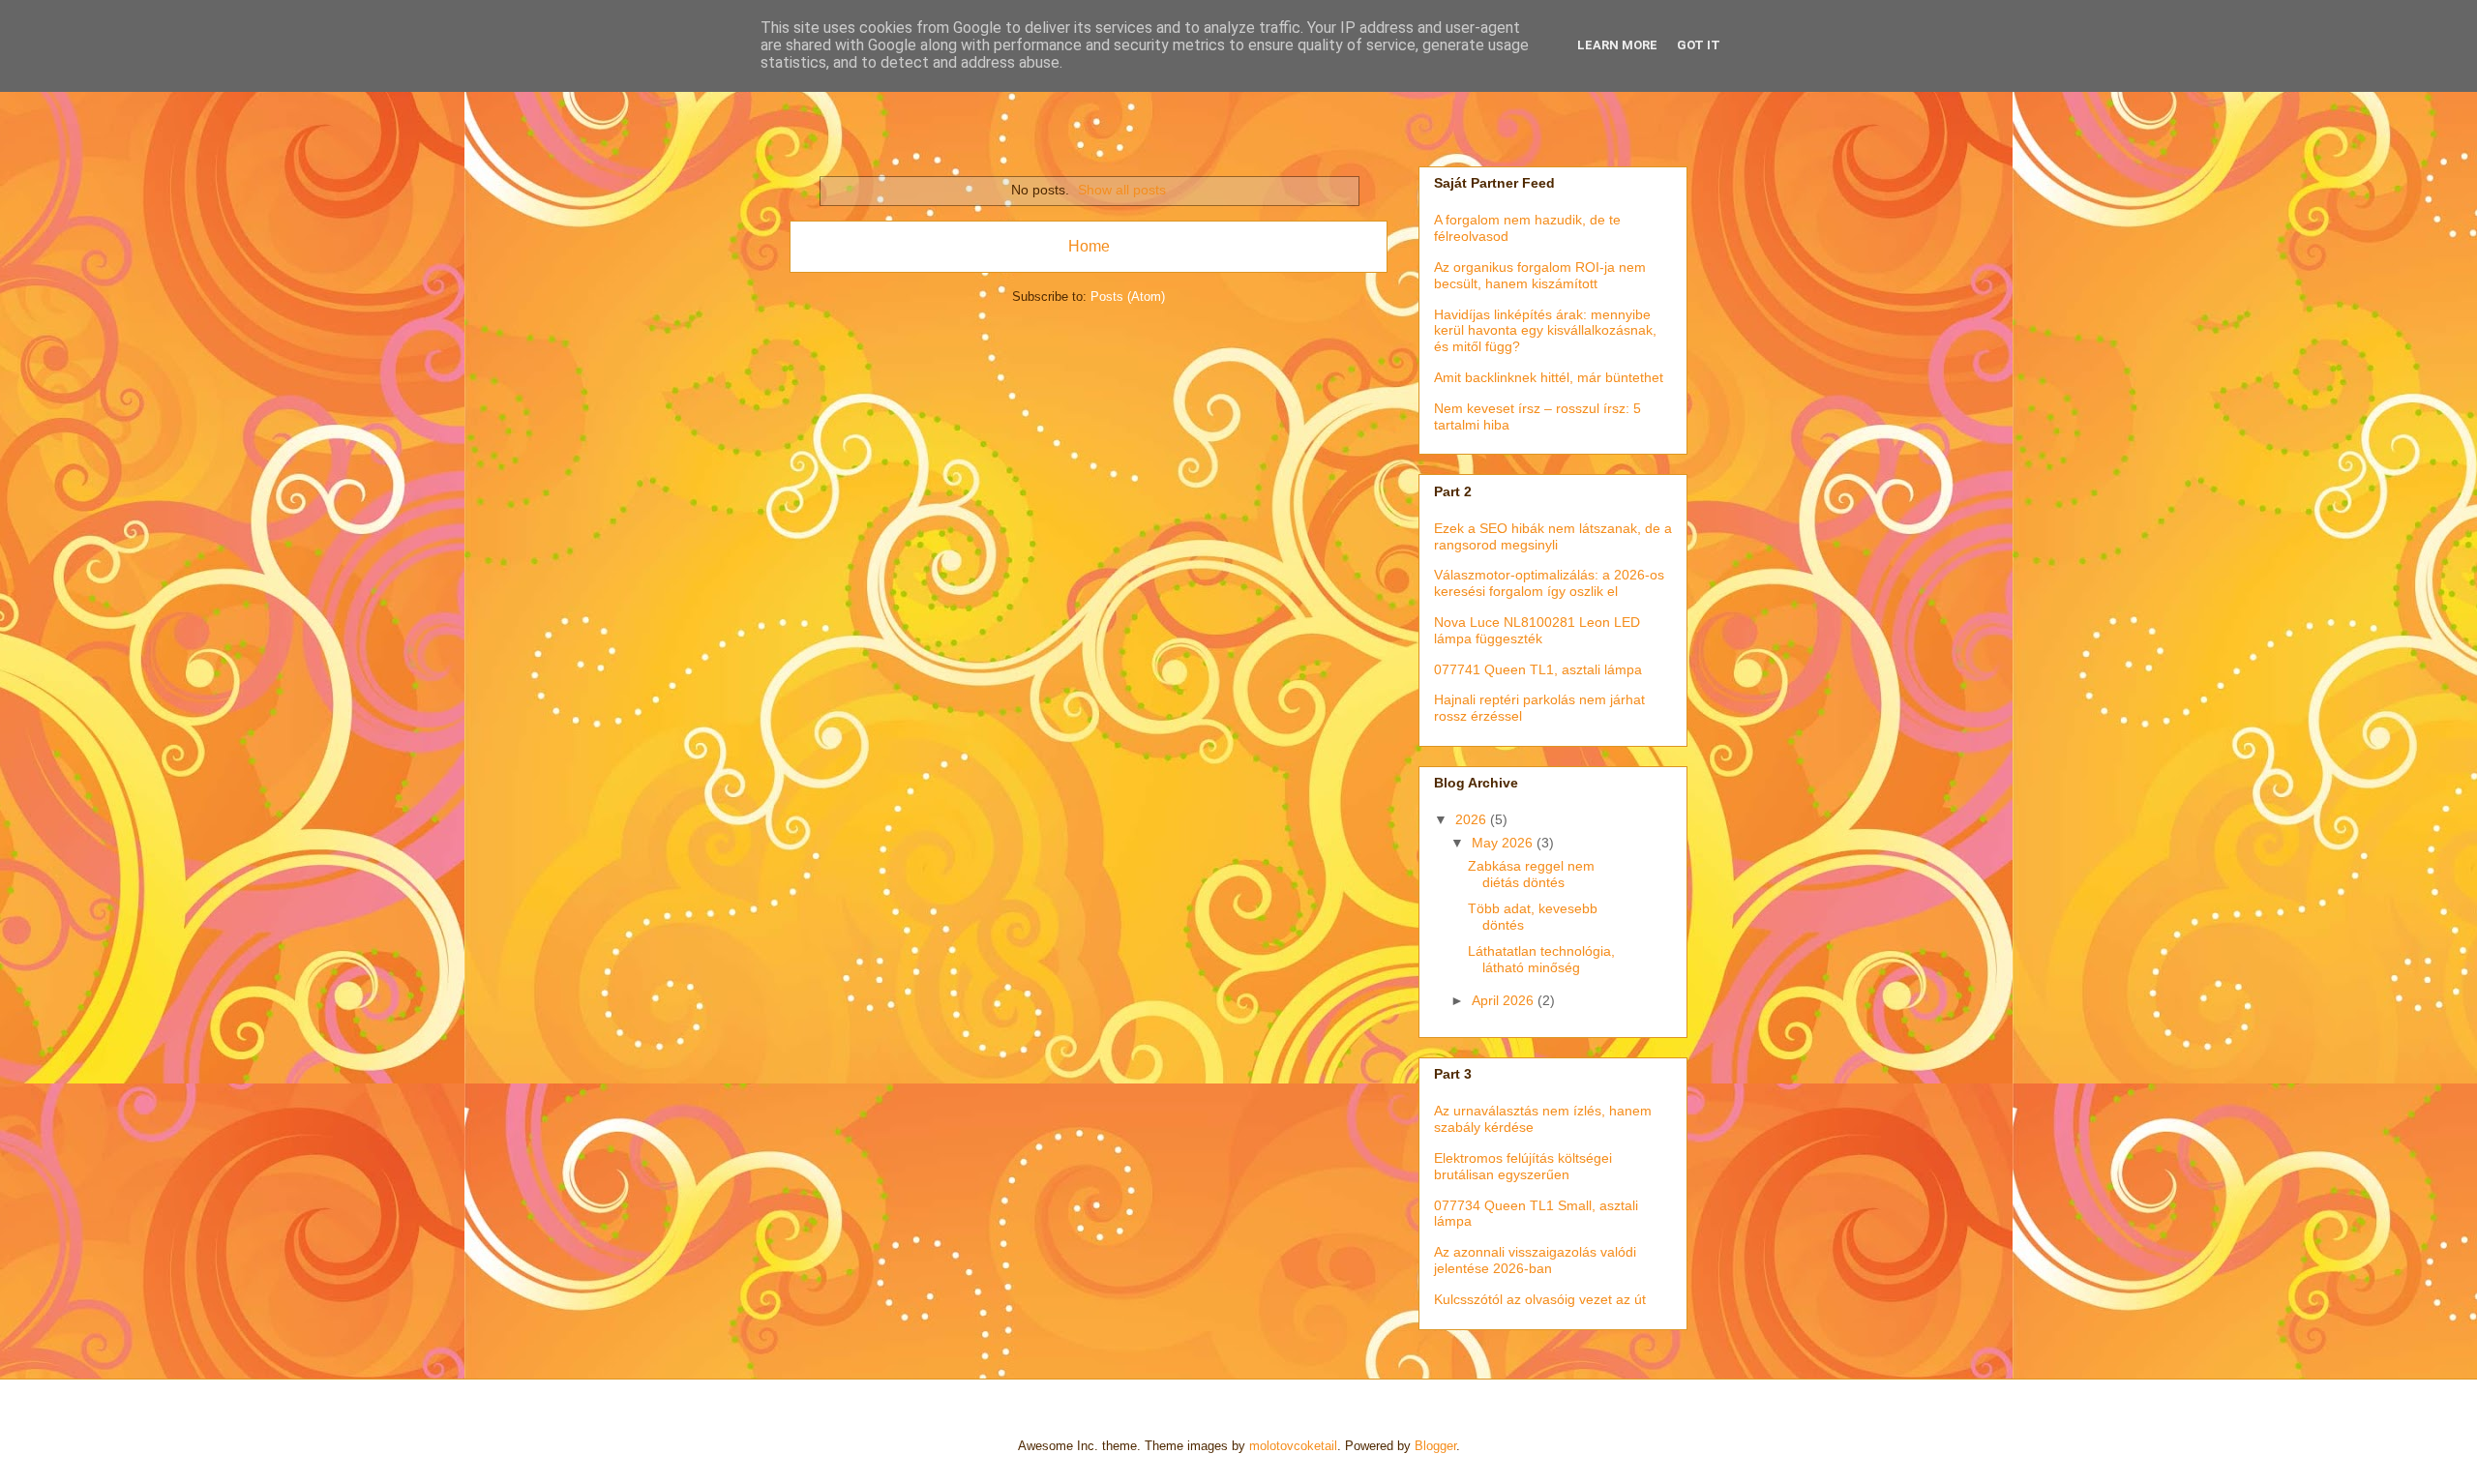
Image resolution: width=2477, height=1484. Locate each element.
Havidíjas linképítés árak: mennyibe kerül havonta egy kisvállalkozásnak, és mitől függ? (1545, 331)
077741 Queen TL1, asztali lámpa (1538, 669)
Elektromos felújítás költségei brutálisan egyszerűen (1523, 1166)
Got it (1699, 45)
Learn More (1617, 45)
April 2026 (1505, 1000)
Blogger (1435, 1446)
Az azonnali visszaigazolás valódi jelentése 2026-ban (1535, 1260)
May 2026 (1504, 843)
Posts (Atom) (1128, 297)
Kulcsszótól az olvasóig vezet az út (1540, 1299)
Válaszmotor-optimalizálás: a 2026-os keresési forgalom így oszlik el (1549, 583)
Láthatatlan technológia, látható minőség (1541, 959)
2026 (1473, 819)
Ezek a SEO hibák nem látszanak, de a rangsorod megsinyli (1553, 536)
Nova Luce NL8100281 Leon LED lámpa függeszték (1537, 630)
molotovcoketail (1293, 1446)
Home (1089, 246)
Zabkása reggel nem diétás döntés (1531, 874)
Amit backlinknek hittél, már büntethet (1549, 377)
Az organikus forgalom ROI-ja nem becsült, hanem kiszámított (1540, 275)
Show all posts (1122, 190)
